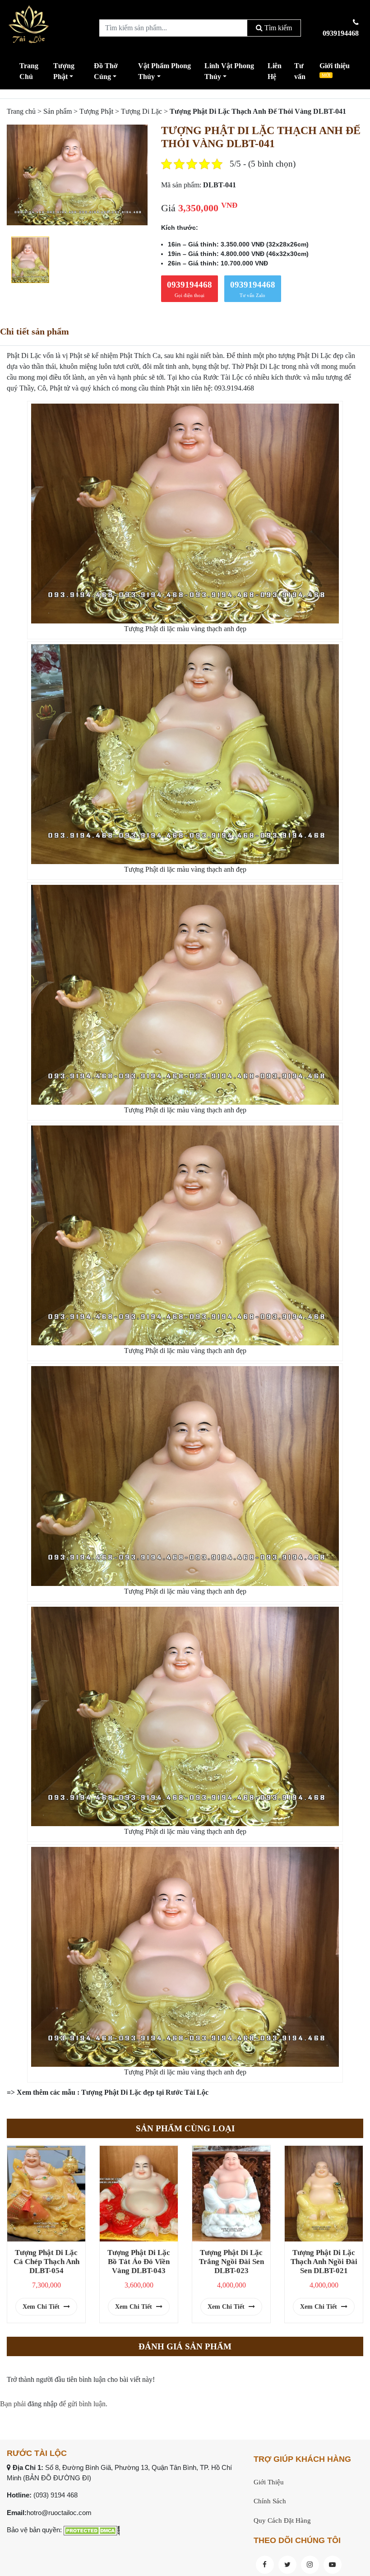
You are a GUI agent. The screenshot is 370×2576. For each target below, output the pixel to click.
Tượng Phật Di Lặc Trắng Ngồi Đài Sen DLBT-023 (231, 2262)
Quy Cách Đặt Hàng (282, 2520)
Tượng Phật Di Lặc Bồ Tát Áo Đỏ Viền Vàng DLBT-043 (139, 2262)
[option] (77, 175)
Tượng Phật (64, 71)
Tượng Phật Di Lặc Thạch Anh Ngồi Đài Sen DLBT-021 (324, 2262)
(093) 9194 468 (55, 2495)
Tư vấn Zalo (253, 289)
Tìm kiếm (277, 28)
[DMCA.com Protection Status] (92, 2530)
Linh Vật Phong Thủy (229, 71)
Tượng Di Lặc (141, 111)
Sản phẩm (58, 111)
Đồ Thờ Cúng (106, 71)
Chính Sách (270, 2501)
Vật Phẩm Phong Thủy (164, 71)
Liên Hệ (275, 71)
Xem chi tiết (42, 2307)
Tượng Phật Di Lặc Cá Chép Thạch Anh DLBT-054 (46, 2262)
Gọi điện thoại (190, 289)
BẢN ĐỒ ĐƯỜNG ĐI (57, 2478)
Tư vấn (300, 71)
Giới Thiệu (269, 2482)
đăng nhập (42, 2404)
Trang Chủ (29, 71)
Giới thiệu (335, 70)
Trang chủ (21, 111)
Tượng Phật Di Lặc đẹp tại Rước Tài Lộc (145, 2092)
